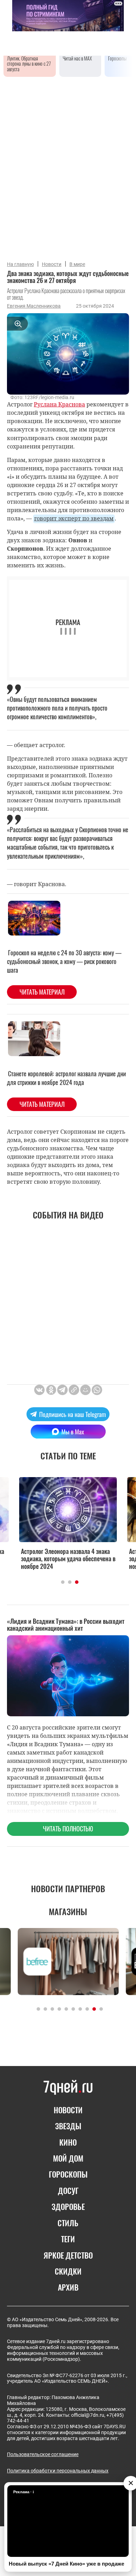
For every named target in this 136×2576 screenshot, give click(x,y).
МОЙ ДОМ (68, 2158)
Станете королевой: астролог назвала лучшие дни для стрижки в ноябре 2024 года (66, 1078)
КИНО (68, 2142)
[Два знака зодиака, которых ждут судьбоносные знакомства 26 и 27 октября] (74, 1390)
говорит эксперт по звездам (74, 518)
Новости (52, 264)
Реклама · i (24, 2492)
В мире (77, 264)
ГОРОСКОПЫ (68, 2174)
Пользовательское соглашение (43, 2454)
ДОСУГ (68, 2190)
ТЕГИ (68, 2239)
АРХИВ (68, 2287)
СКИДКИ (68, 2271)
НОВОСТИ (68, 2110)
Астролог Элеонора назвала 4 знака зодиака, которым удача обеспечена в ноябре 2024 (68, 1559)
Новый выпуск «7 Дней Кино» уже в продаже (66, 2564)
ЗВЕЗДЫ (68, 2126)
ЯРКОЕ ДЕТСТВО (68, 2255)
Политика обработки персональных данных (58, 2471)
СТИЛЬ (68, 2223)
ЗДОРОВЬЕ (68, 2206)
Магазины (68, 1911)
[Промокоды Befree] (68, 1962)
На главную (20, 264)
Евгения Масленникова (34, 306)
